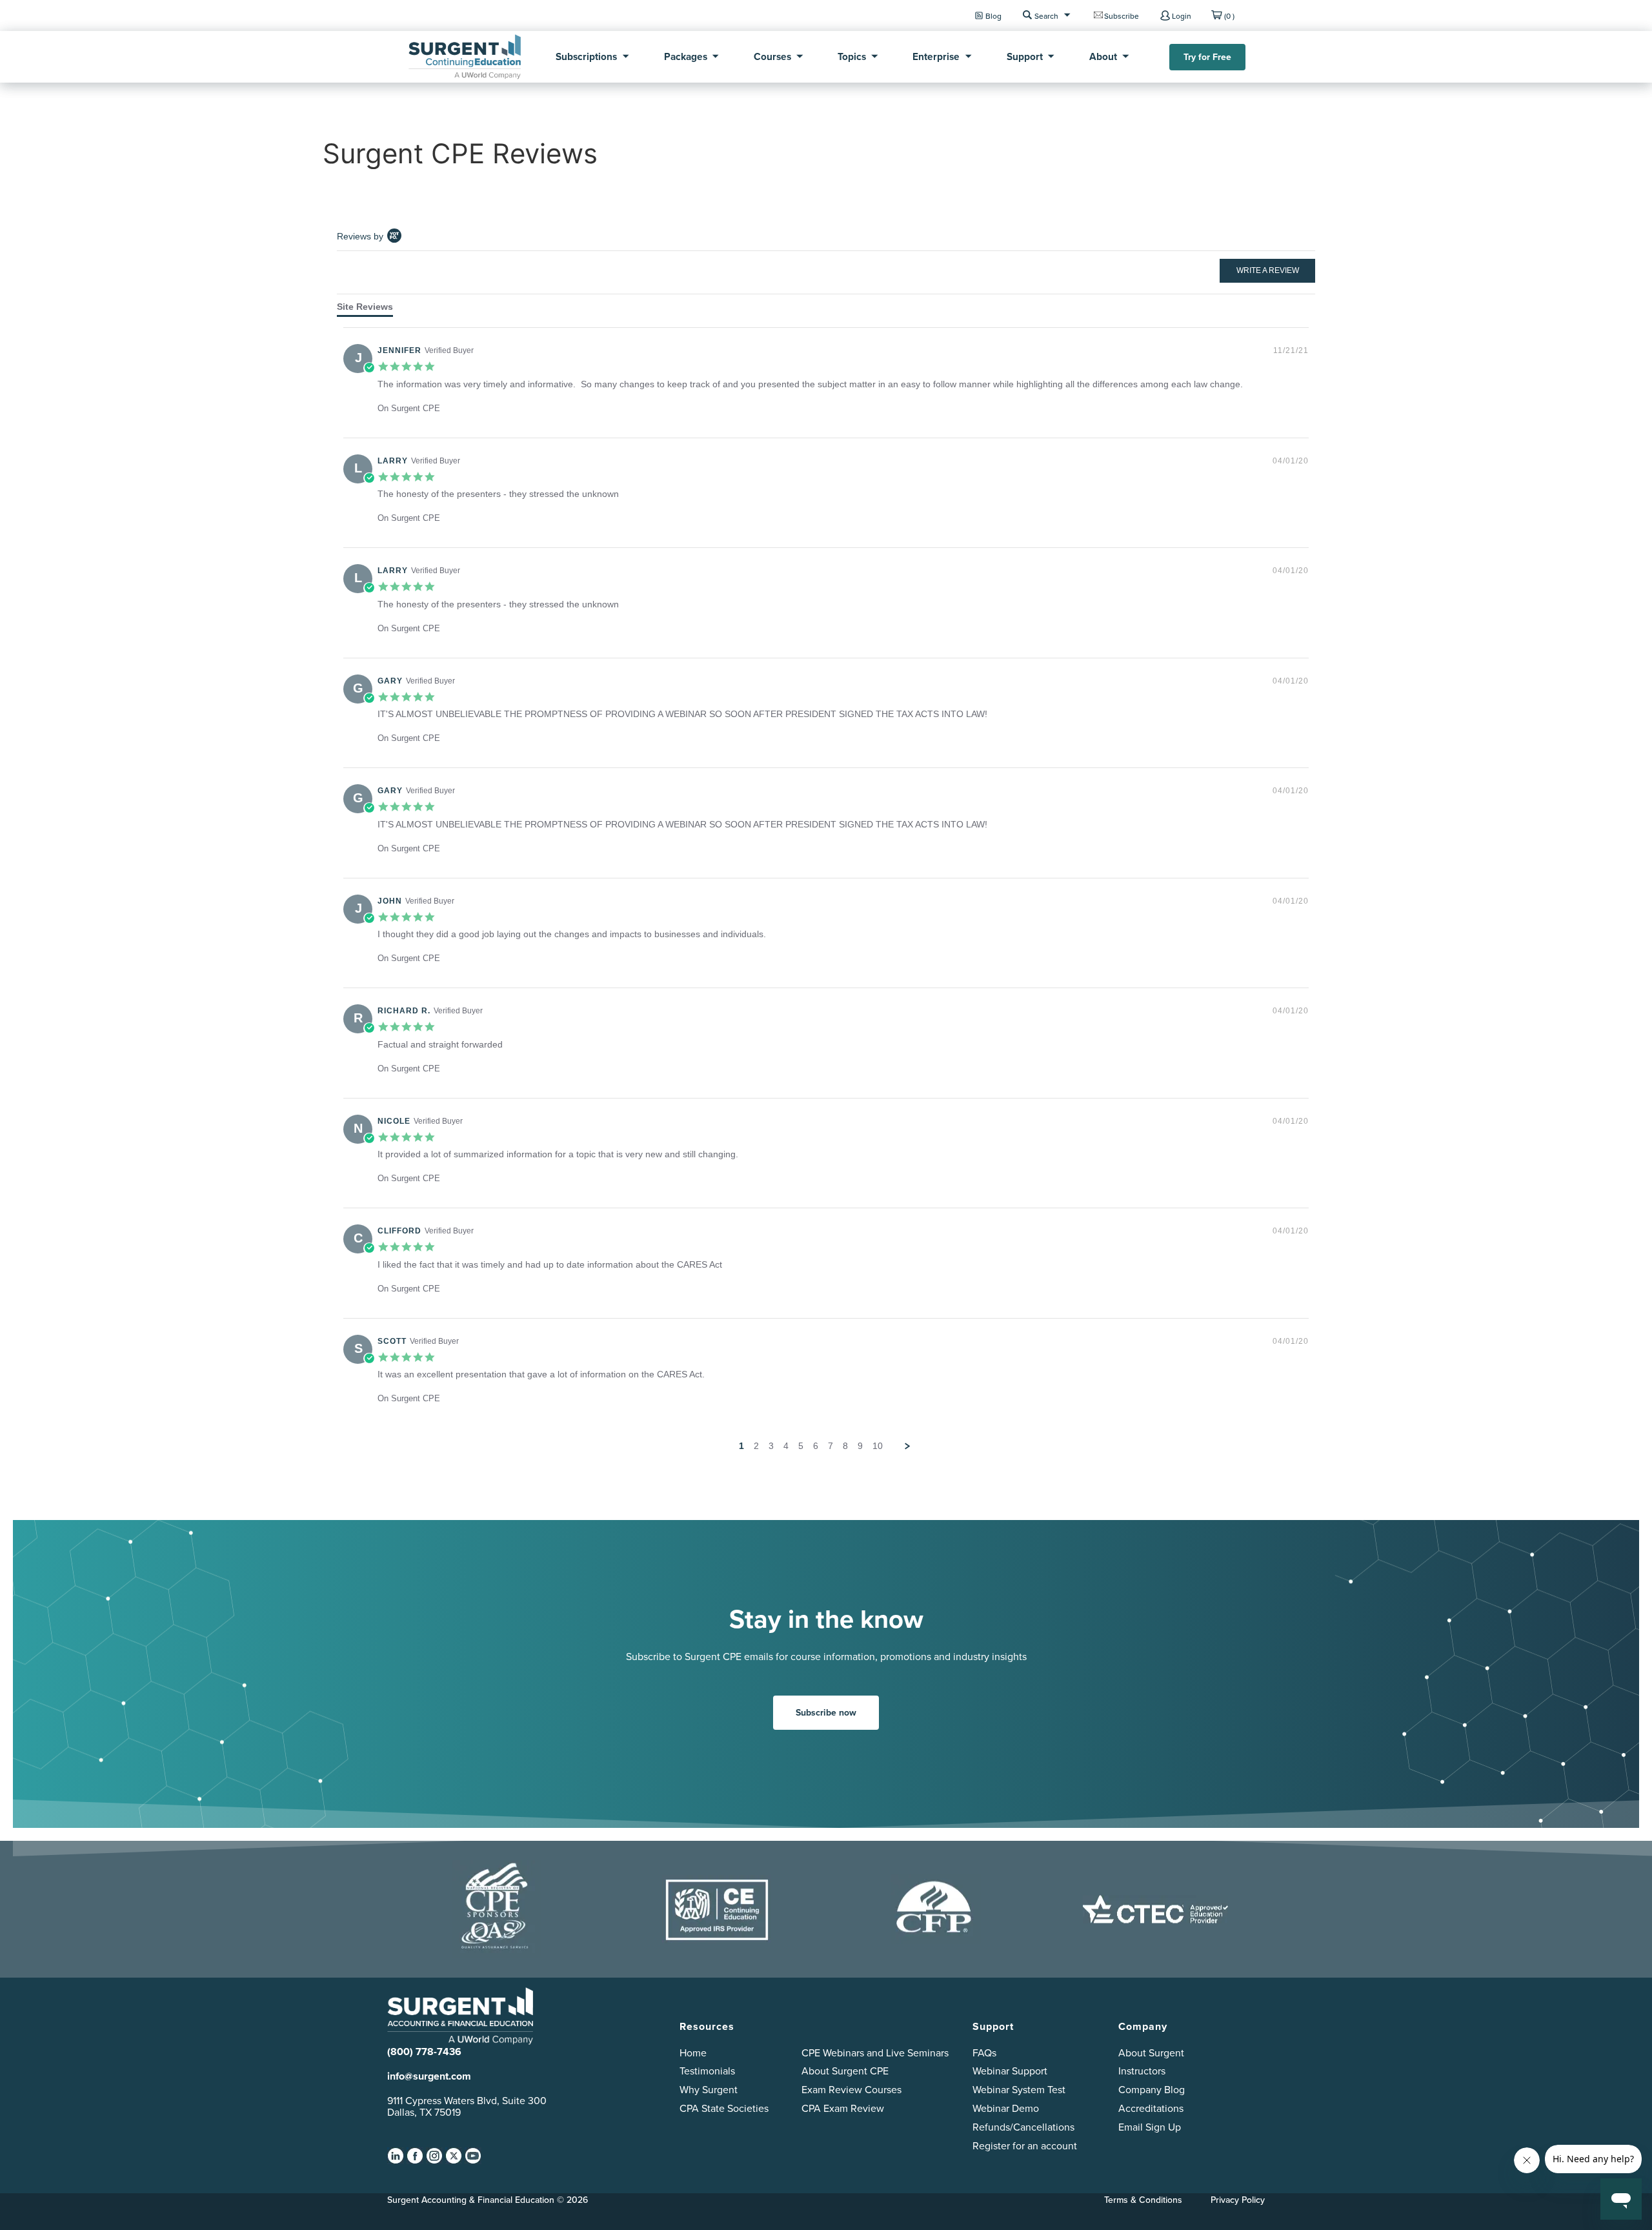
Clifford (399, 1231)
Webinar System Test (1019, 2090)
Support (1025, 56)
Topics (852, 56)
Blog (993, 16)
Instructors (1142, 2071)
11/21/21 (1291, 350)
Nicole (394, 1121)
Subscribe (1122, 16)
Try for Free (1207, 57)
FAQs (984, 2053)
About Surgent (1151, 2053)
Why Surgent (709, 2090)
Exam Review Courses (851, 2090)
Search (1046, 16)
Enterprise (936, 56)
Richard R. (404, 1011)
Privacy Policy (1238, 2200)
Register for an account (1025, 2146)
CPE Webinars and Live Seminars (875, 2053)
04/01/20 (1291, 461)
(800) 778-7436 (424, 2052)
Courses (772, 56)
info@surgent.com (429, 2076)
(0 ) (1229, 16)
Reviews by (360, 236)
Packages (686, 56)
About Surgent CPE (845, 2071)
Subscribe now (826, 1713)
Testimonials (707, 2071)
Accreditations (1151, 2108)
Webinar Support (1010, 2071)
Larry (393, 461)
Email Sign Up (1150, 2127)
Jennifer (399, 350)
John (390, 901)
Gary (390, 681)
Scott (392, 1341)
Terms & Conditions (1143, 2200)
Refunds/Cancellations (1023, 2127)
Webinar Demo (1006, 2108)
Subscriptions (586, 56)
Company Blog (1152, 2090)
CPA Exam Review (843, 2108)
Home (693, 2053)
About (1103, 56)
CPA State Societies (724, 2108)
